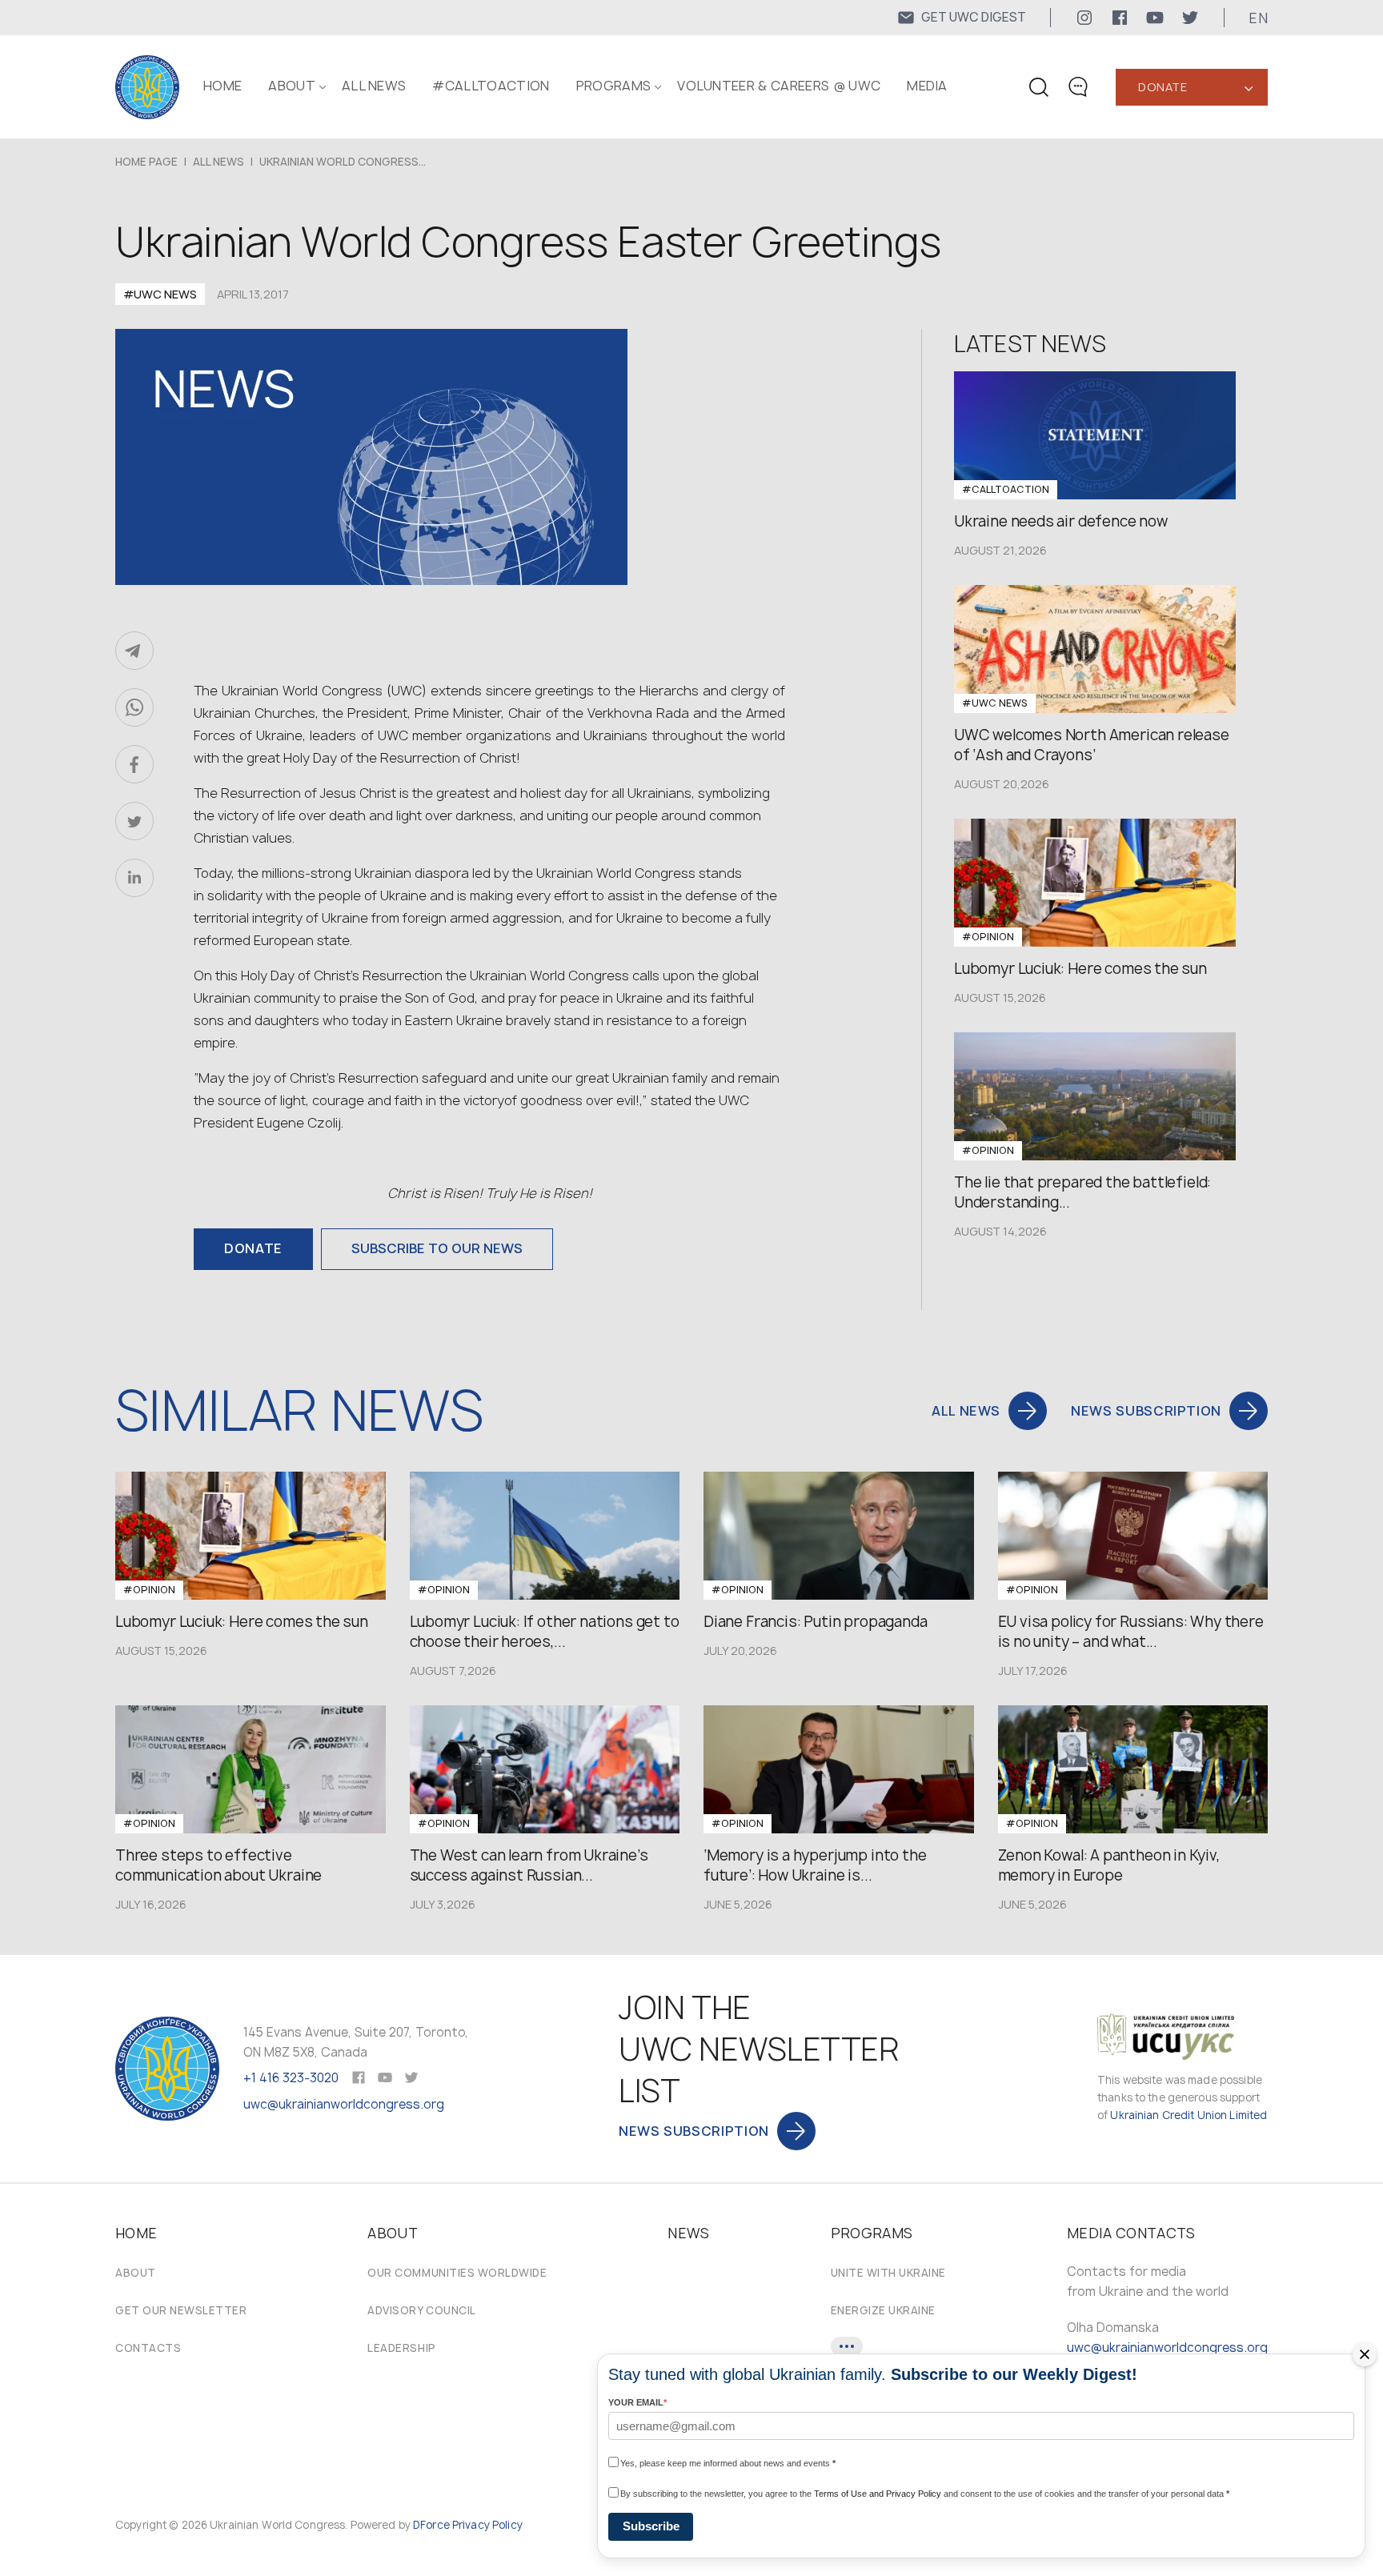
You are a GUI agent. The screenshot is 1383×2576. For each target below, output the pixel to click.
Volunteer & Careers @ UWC (779, 86)
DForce (431, 2525)
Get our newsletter (181, 2310)
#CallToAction (491, 86)
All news (374, 86)
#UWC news (160, 294)
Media (927, 86)
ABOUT (292, 86)
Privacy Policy (487, 2525)
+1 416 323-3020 (291, 2078)
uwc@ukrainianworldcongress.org (344, 2104)
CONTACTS (148, 2348)
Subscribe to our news (437, 1248)
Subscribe (651, 2526)
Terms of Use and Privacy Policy (878, 2494)
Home (222, 86)
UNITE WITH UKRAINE (888, 2273)
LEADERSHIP (401, 2348)
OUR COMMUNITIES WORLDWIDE (457, 2273)
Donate (1163, 87)
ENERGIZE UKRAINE (883, 2310)
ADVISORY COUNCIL (421, 2310)
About (136, 2273)
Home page (146, 162)
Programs (614, 86)
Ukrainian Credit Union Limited (1189, 2115)
